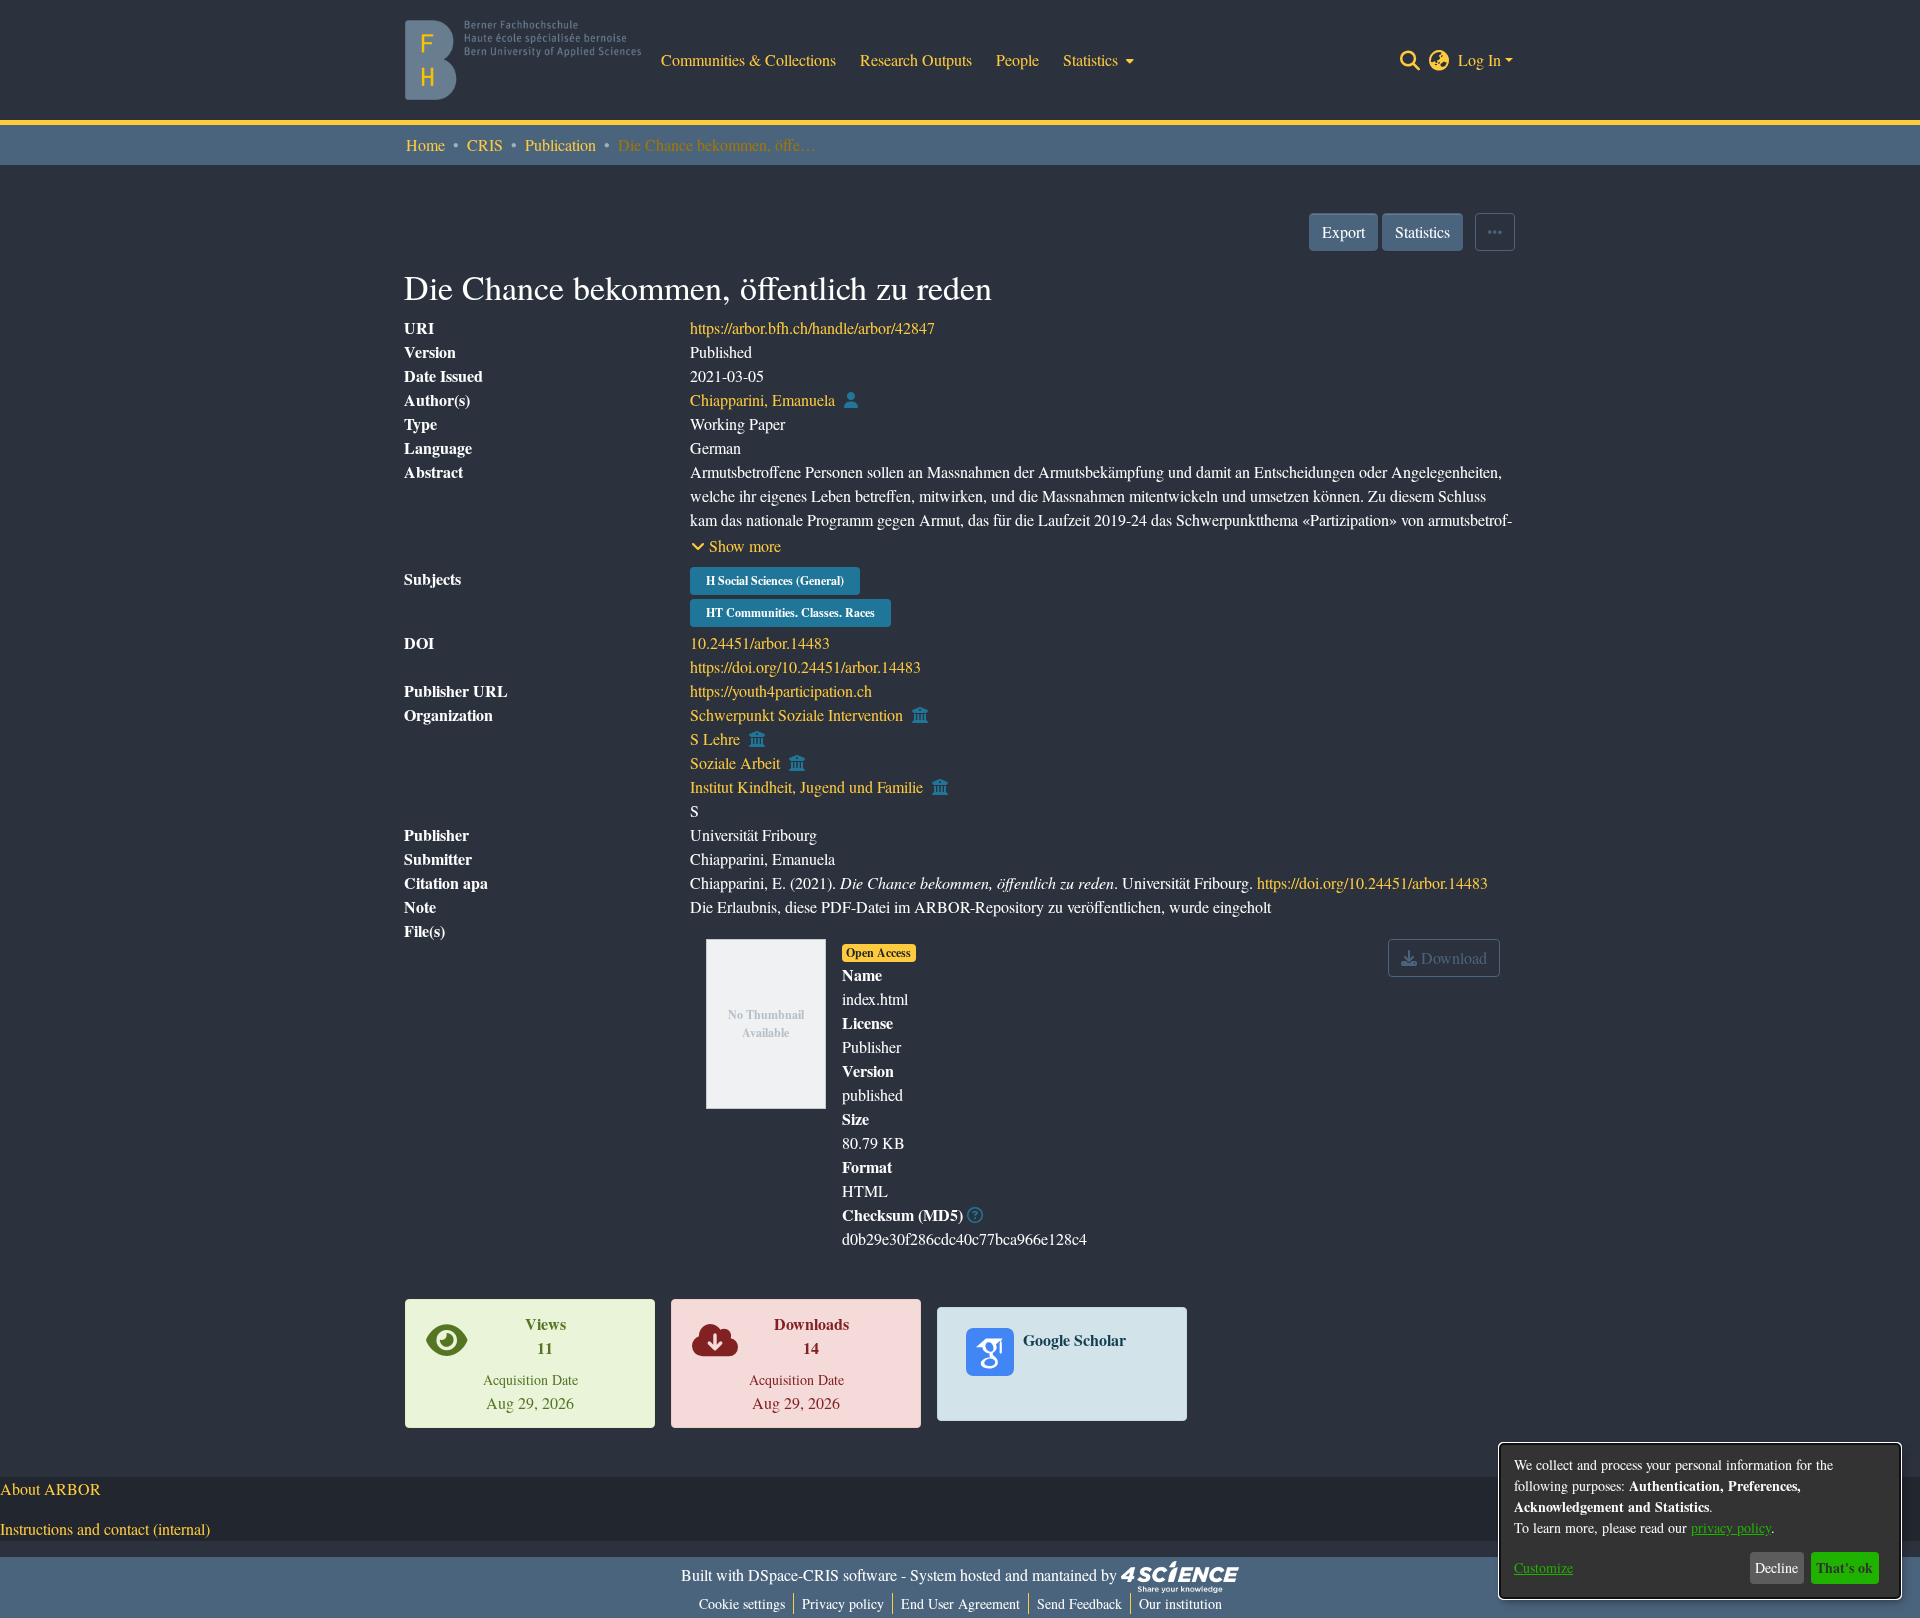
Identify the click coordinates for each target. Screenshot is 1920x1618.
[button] (736, 546)
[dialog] (1700, 1521)
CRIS (485, 144)
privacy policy (1731, 1527)
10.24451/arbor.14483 (760, 642)
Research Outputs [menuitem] (916, 59)
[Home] (523, 60)
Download (1452, 957)
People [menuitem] (1017, 59)
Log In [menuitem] (1479, 59)
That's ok (1844, 1567)
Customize (1543, 1567)
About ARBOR (50, 1488)
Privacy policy (843, 1603)
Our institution (1180, 1603)
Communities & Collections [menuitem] (748, 59)
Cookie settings (742, 1603)
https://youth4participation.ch (781, 690)
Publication (560, 144)
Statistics (1422, 231)
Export (1343, 231)
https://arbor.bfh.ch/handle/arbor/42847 (812, 327)
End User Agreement (960, 1603)
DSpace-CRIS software (822, 1574)
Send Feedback (1079, 1603)
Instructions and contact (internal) (105, 1528)
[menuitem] (1096, 60)
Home (425, 144)
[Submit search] (1410, 60)
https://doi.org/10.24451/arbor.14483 (805, 666)
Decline (1776, 1567)
